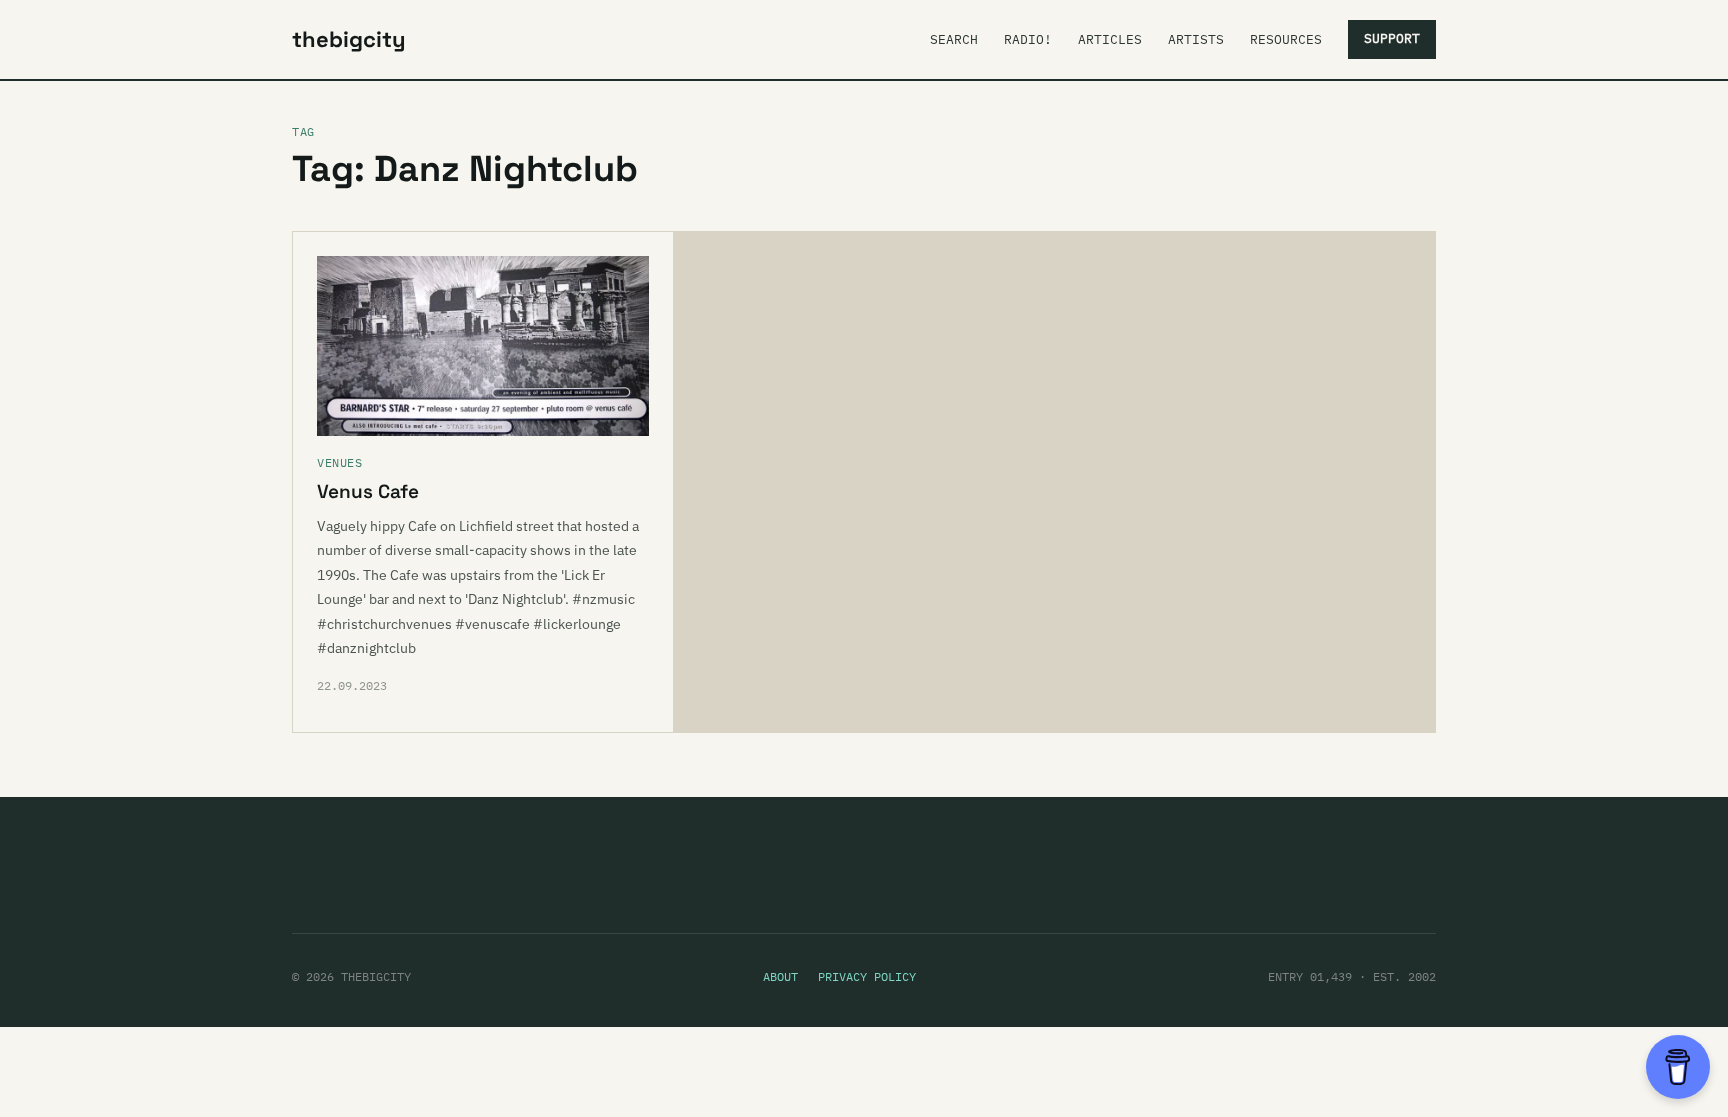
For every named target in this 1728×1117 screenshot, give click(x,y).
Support (1392, 38)
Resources (1286, 39)
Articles (1110, 39)
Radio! (1028, 39)
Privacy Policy (867, 976)
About (780, 976)
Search (954, 39)
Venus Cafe (368, 491)
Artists (1196, 39)
